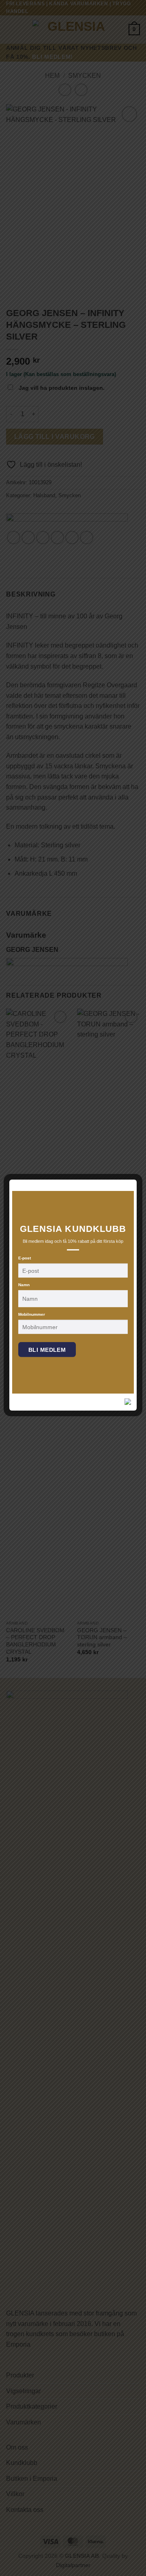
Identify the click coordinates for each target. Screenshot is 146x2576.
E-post (25, 1258)
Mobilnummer (32, 1314)
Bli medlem (47, 1350)
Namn (24, 1285)
